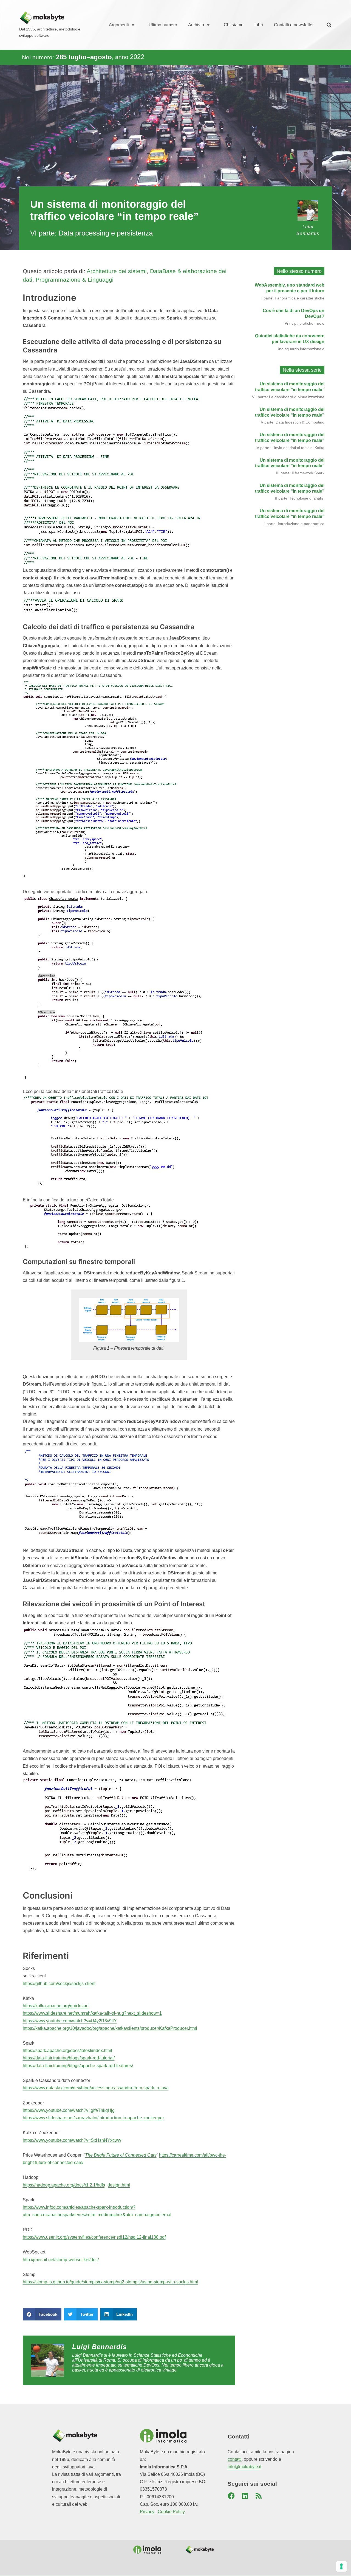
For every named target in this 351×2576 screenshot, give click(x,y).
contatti (235, 2459)
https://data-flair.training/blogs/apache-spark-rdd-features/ (78, 2066)
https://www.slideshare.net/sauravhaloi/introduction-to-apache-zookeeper (93, 2118)
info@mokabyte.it (244, 2467)
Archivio (196, 25)
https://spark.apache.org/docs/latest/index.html (67, 2051)
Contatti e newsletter (294, 25)
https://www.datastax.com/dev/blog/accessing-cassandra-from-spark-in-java (96, 2088)
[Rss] (259, 2496)
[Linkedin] (245, 2496)
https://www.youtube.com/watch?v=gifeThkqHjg (69, 2110)
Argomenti (119, 25)
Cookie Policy (171, 2512)
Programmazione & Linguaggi (75, 280)
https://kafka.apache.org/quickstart (56, 2006)
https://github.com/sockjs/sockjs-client (59, 1984)
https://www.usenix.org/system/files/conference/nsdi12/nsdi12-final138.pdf (94, 2237)
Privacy (147, 2512)
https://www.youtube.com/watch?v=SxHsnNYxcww (72, 2140)
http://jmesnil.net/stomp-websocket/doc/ (61, 2260)
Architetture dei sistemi (117, 271)
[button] (329, 25)
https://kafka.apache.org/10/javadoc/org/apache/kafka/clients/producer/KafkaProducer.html (110, 2028)
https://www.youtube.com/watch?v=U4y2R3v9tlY (70, 2021)
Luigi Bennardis (100, 2347)
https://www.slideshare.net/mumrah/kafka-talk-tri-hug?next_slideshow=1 (92, 2013)
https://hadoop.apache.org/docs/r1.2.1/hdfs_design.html (76, 2185)
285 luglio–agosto (84, 57)
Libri (259, 25)
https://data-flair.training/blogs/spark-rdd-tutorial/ (69, 2058)
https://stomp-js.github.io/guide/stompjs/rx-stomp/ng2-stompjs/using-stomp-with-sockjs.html (110, 2282)
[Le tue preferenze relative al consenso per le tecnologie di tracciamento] (341, 2566)
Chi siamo (234, 25)
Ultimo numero (163, 25)
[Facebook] (231, 2496)
